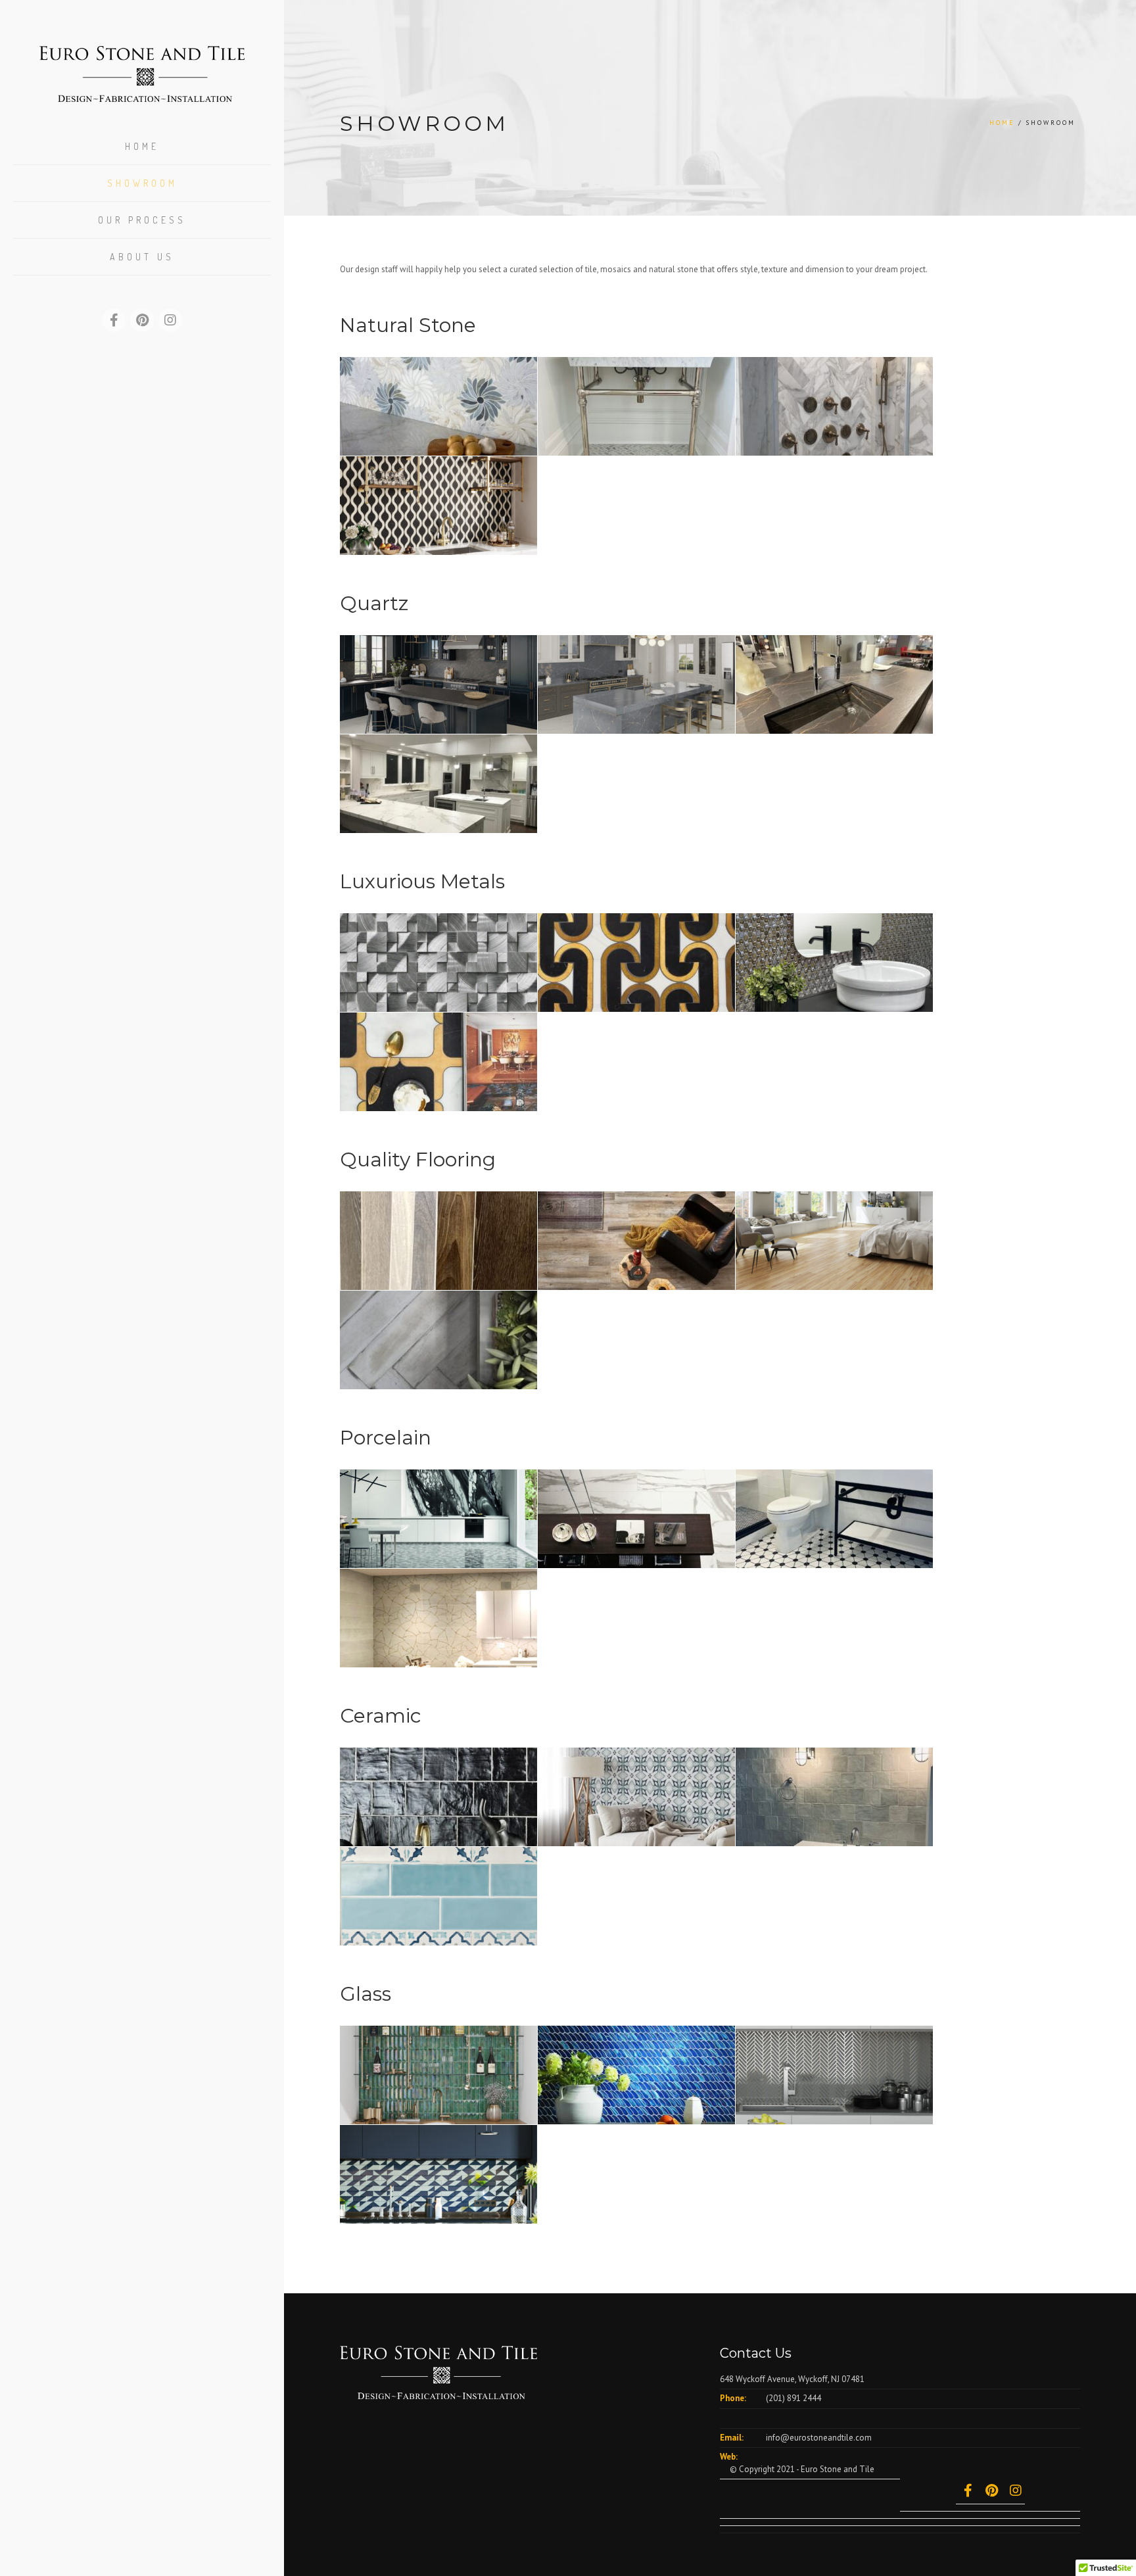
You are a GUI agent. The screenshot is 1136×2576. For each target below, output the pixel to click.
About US (142, 257)
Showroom (142, 183)
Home (142, 146)
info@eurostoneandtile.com (819, 2438)
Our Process (142, 220)
